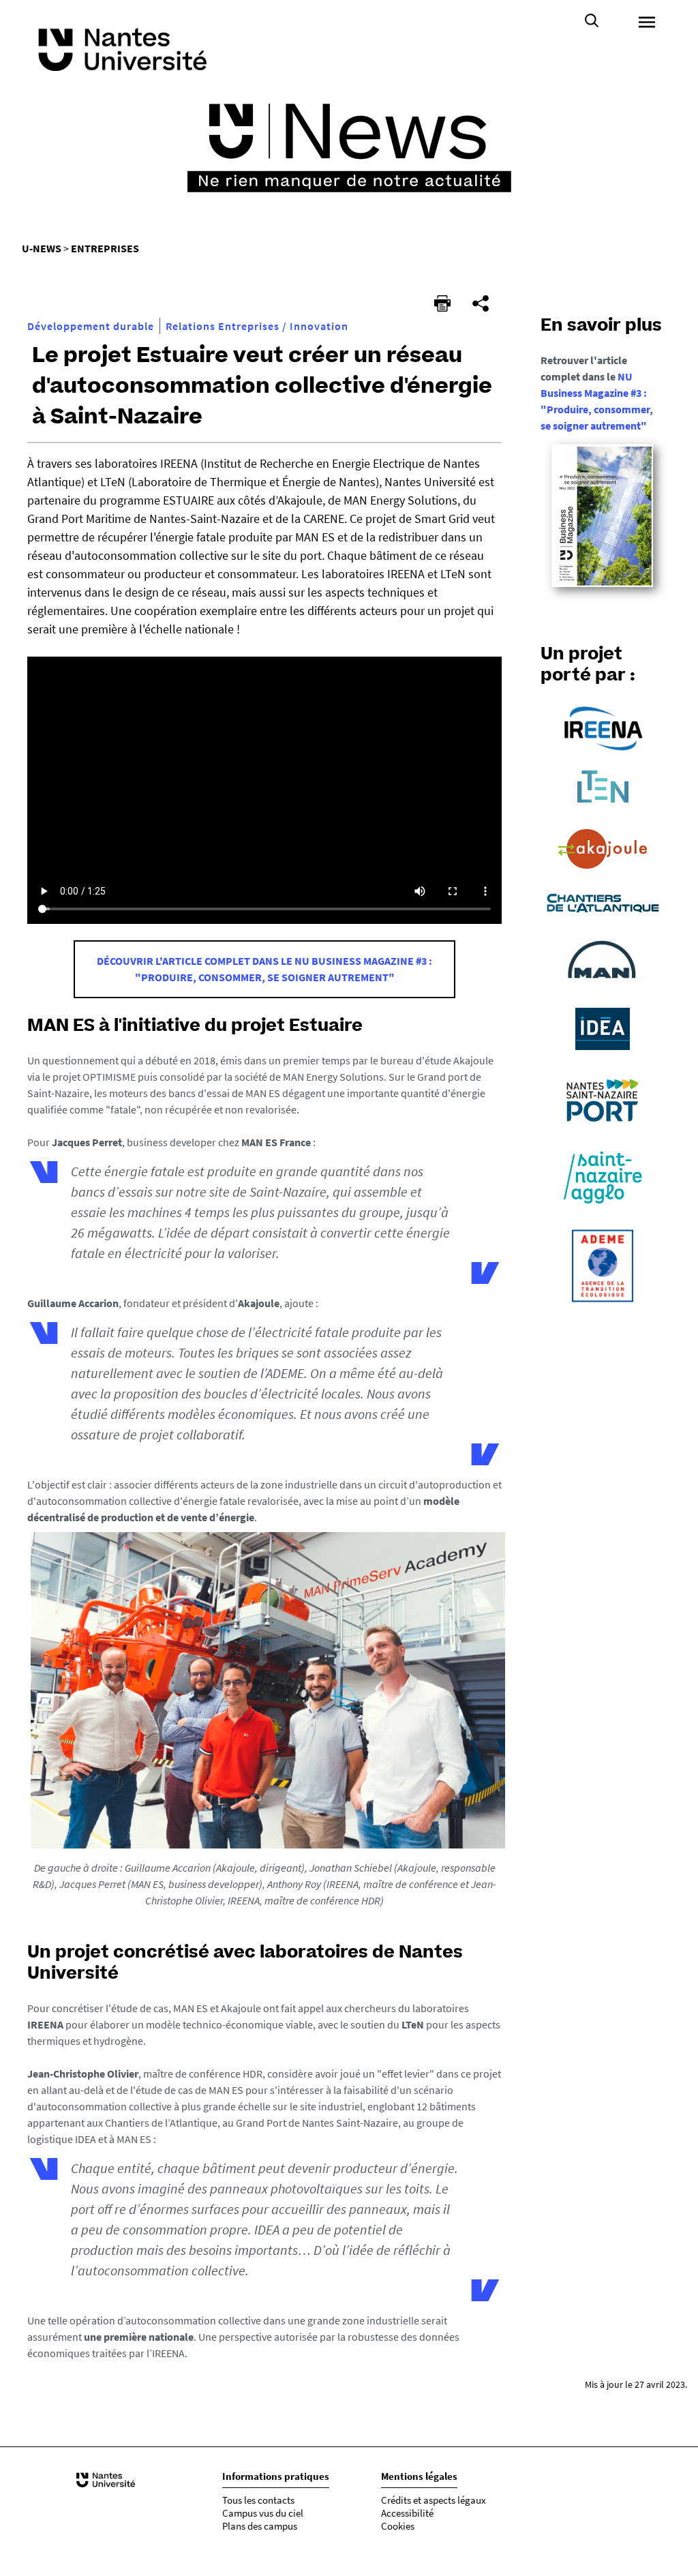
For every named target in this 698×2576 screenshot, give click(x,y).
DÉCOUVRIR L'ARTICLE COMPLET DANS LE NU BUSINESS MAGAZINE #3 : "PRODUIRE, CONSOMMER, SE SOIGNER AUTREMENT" (264, 969)
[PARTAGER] (481, 303)
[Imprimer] (442, 303)
